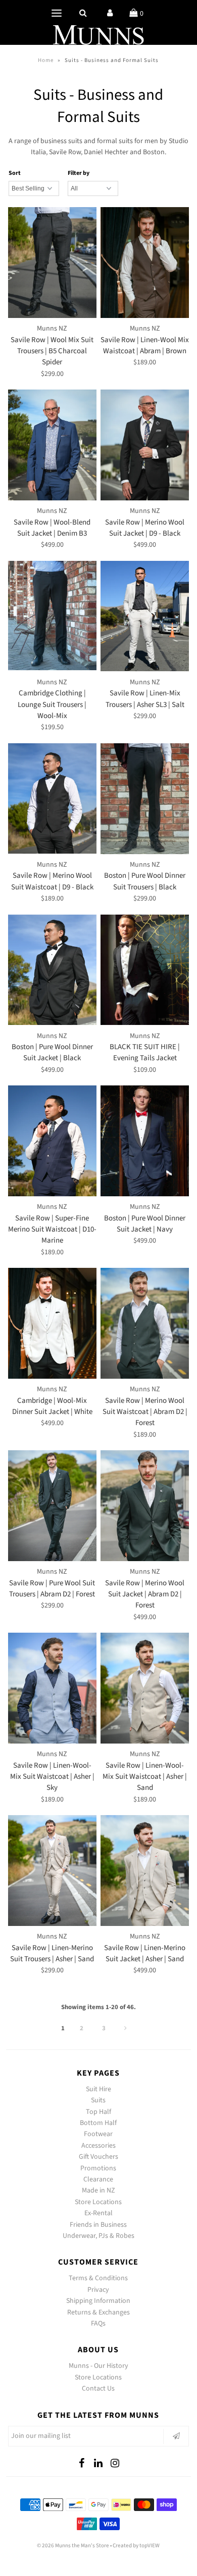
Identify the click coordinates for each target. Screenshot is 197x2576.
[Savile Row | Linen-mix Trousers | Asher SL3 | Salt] (145, 616)
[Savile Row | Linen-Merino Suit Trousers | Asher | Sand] (53, 1871)
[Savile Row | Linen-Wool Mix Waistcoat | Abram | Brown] (145, 263)
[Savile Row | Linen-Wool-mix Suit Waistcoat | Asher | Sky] (53, 1688)
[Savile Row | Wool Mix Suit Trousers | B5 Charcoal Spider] (53, 263)
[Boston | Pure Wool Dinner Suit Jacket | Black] (53, 970)
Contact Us (98, 2389)
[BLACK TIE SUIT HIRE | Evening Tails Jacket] (145, 970)
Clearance (98, 2179)
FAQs (98, 2324)
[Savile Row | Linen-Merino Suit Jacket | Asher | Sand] (145, 1871)
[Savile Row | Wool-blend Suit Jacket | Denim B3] (53, 445)
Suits (98, 2100)
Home (46, 60)
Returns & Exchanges (98, 2312)
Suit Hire (98, 2089)
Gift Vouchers (98, 2157)
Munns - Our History (98, 2366)
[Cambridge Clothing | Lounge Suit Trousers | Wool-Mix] (53, 616)
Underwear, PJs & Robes (98, 2236)
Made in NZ (98, 2191)
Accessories (98, 2146)
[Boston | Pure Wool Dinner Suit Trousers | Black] (145, 799)
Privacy (98, 2290)
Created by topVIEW (136, 2546)
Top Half (98, 2112)
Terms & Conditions (98, 2278)
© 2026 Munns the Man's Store (73, 2546)
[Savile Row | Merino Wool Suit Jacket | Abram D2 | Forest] (145, 1506)
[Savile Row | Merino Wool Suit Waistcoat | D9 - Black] (53, 799)
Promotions (98, 2168)
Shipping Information (98, 2301)
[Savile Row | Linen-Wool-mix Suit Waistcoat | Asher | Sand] (145, 1688)
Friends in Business (98, 2225)
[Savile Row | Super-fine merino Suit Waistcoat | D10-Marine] (53, 1141)
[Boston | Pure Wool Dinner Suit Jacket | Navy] (145, 1141)
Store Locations (98, 2202)
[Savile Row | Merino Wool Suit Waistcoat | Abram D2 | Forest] (145, 1323)
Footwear (98, 2134)
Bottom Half (98, 2123)
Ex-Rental (98, 2213)
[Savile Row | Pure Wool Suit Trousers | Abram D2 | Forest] (53, 1506)
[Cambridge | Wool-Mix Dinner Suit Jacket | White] (53, 1323)
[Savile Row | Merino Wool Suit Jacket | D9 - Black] (145, 445)
